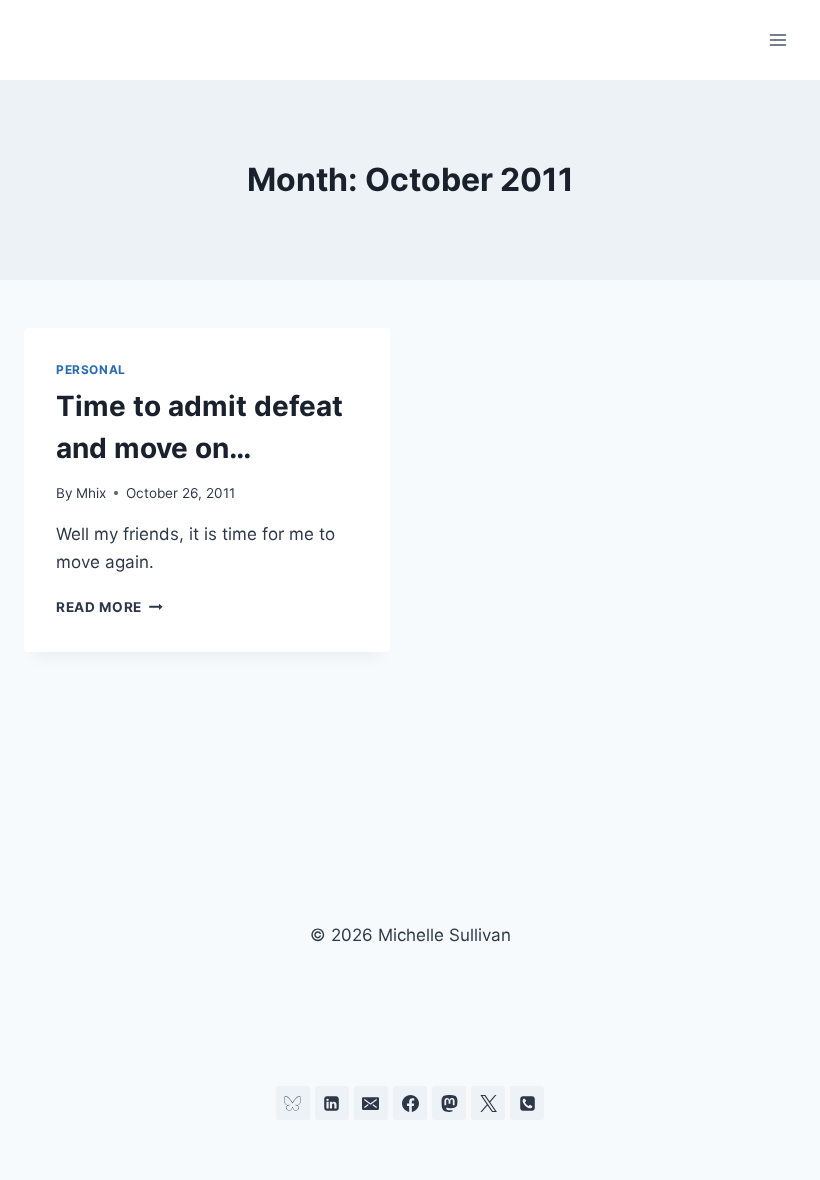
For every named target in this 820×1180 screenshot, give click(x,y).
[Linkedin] (332, 1103)
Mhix (91, 493)
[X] (488, 1103)
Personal (91, 369)
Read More (109, 607)
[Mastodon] (449, 1103)
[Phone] (527, 1103)
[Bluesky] (293, 1103)
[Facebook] (410, 1103)
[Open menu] (777, 39)
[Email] (371, 1103)
